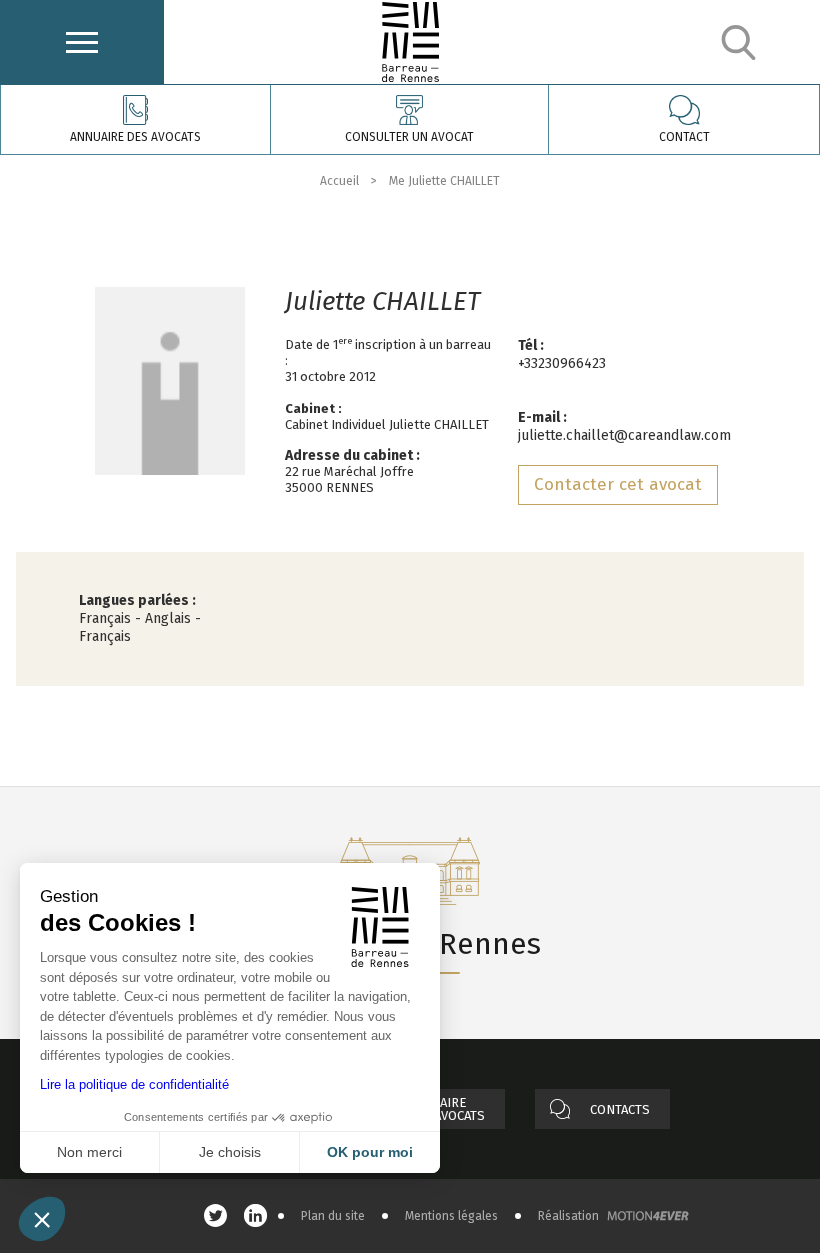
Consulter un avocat (409, 137)
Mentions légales (451, 1216)
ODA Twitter (221, 1215)
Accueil (339, 181)
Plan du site (333, 1216)
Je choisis (230, 1152)
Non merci (89, 1152)
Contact (684, 137)
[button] (42, 1219)
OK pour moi (370, 1152)
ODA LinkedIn (261, 1215)
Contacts (620, 1109)
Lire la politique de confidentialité (134, 1084)
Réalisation (568, 1216)
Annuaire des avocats (135, 137)
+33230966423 (562, 363)
